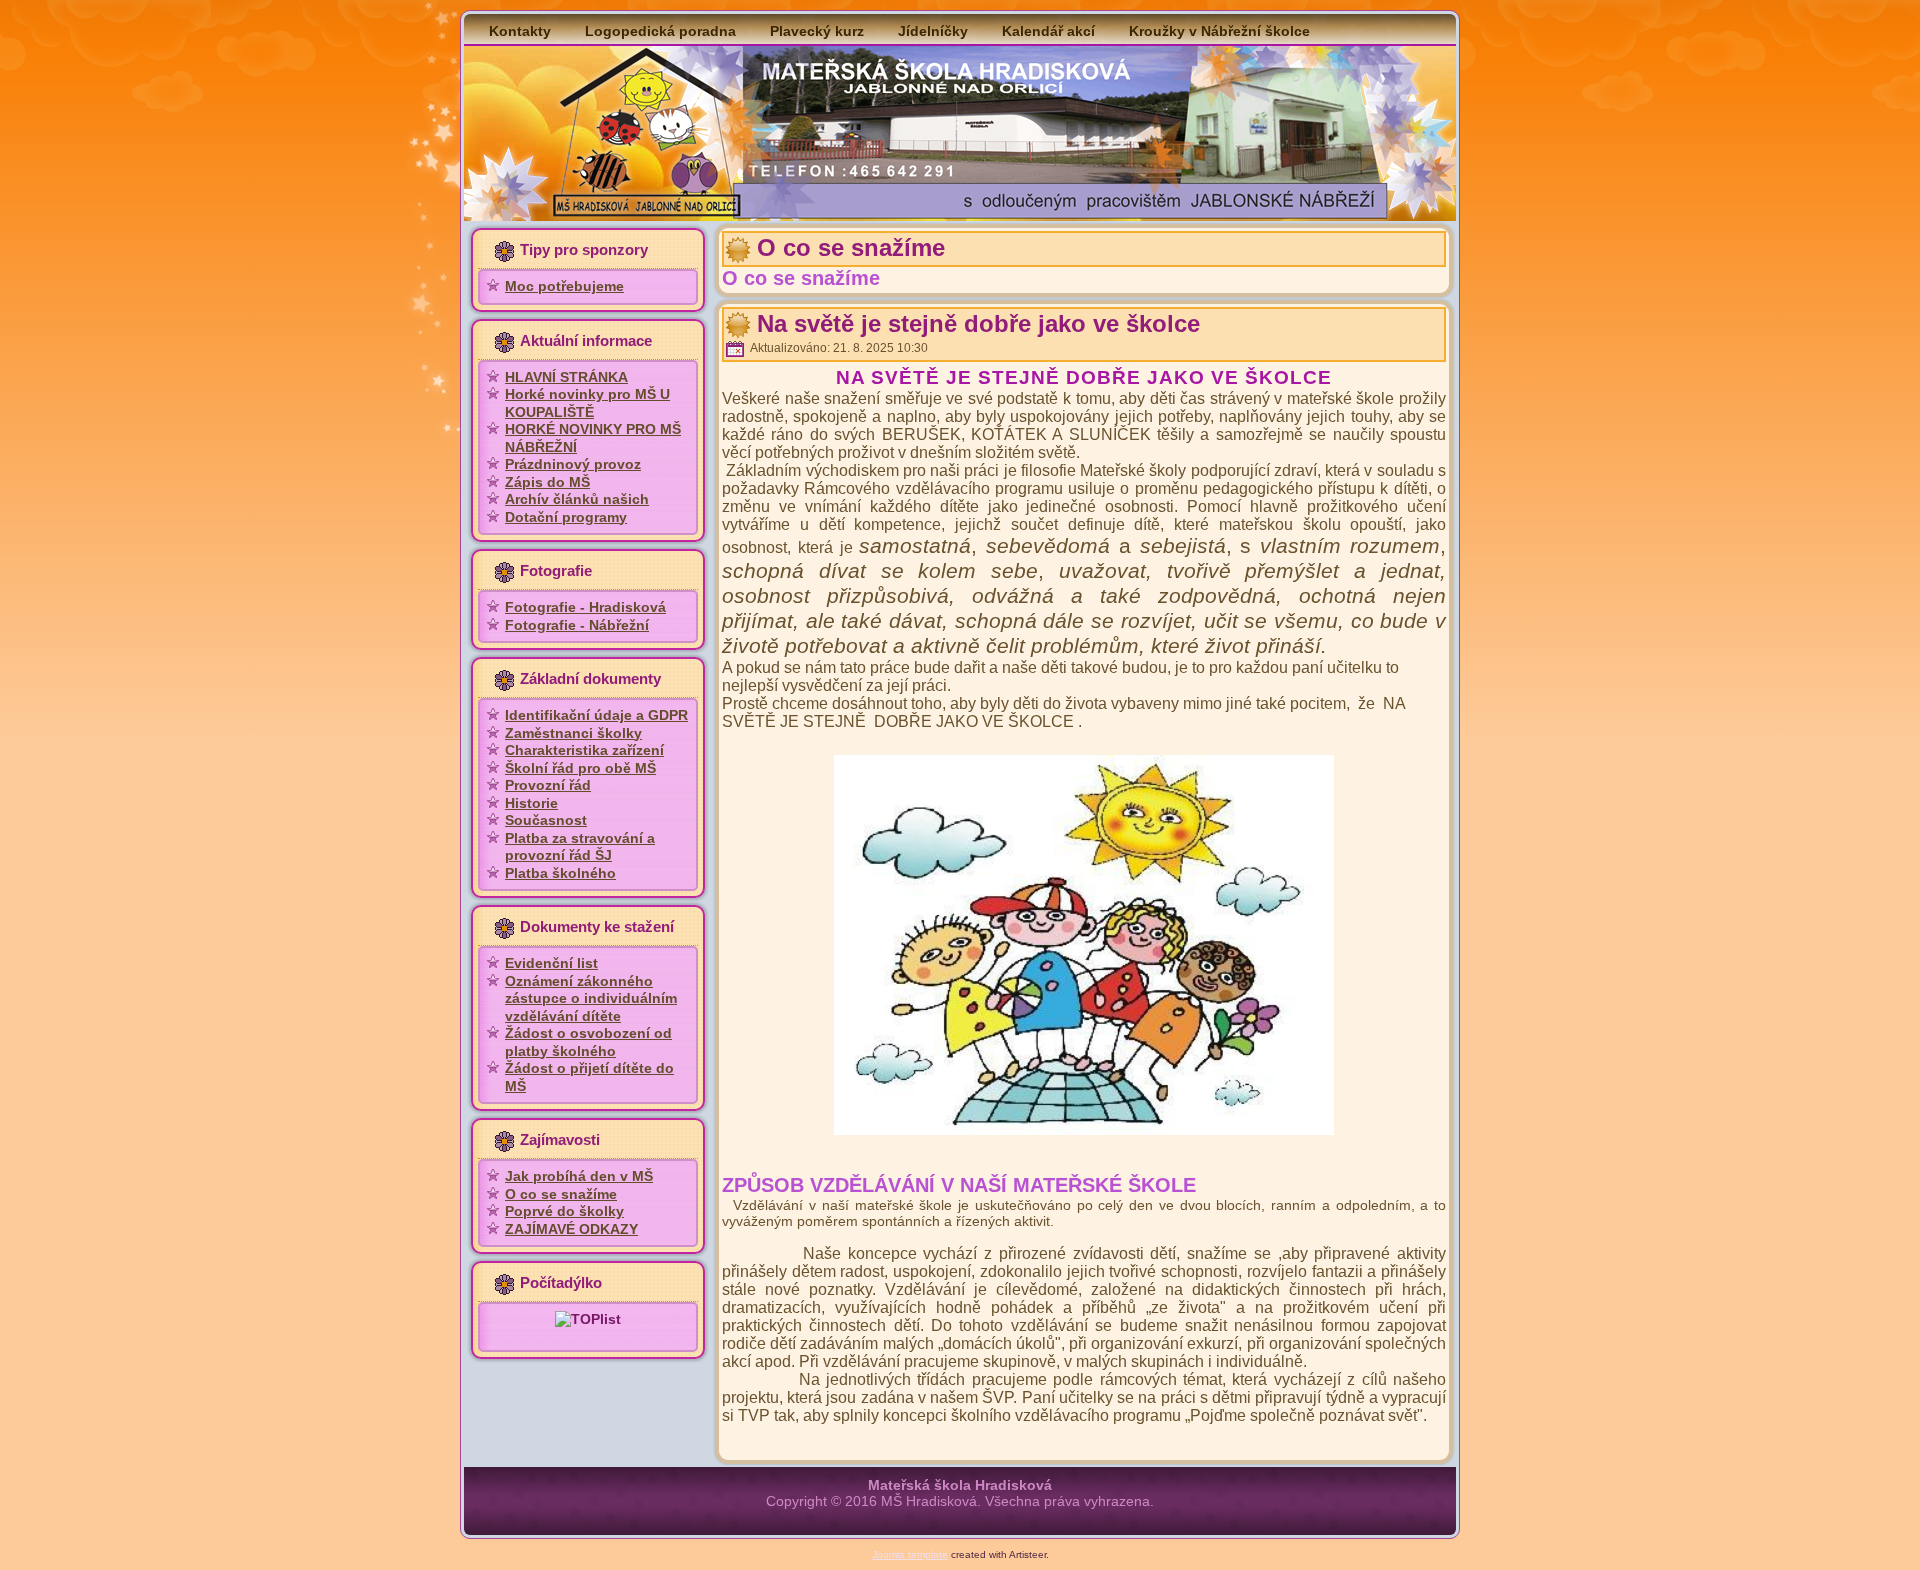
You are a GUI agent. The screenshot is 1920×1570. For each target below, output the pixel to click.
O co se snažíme (561, 1194)
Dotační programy (566, 517)
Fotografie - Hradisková (585, 607)
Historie (531, 803)
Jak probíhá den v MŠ (579, 1176)
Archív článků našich (577, 499)
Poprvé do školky (564, 1211)
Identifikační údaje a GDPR (596, 715)
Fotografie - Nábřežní (577, 625)
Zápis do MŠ (547, 482)
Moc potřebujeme (564, 286)
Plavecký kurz (817, 31)
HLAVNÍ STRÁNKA (566, 377)
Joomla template (910, 1554)
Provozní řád (548, 785)
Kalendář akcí (1048, 31)
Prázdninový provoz (573, 464)
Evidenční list (551, 963)
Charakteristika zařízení (584, 750)
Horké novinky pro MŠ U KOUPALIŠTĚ (587, 403)
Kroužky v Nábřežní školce (1219, 31)
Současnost (546, 820)
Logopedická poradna (660, 31)
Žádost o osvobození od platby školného (588, 1042)
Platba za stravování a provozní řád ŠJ (580, 847)
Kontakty (520, 31)
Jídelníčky (933, 31)
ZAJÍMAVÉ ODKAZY (571, 1229)
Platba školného (560, 873)
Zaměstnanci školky (573, 733)
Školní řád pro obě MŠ (580, 768)
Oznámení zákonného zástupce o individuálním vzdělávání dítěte (591, 998)
